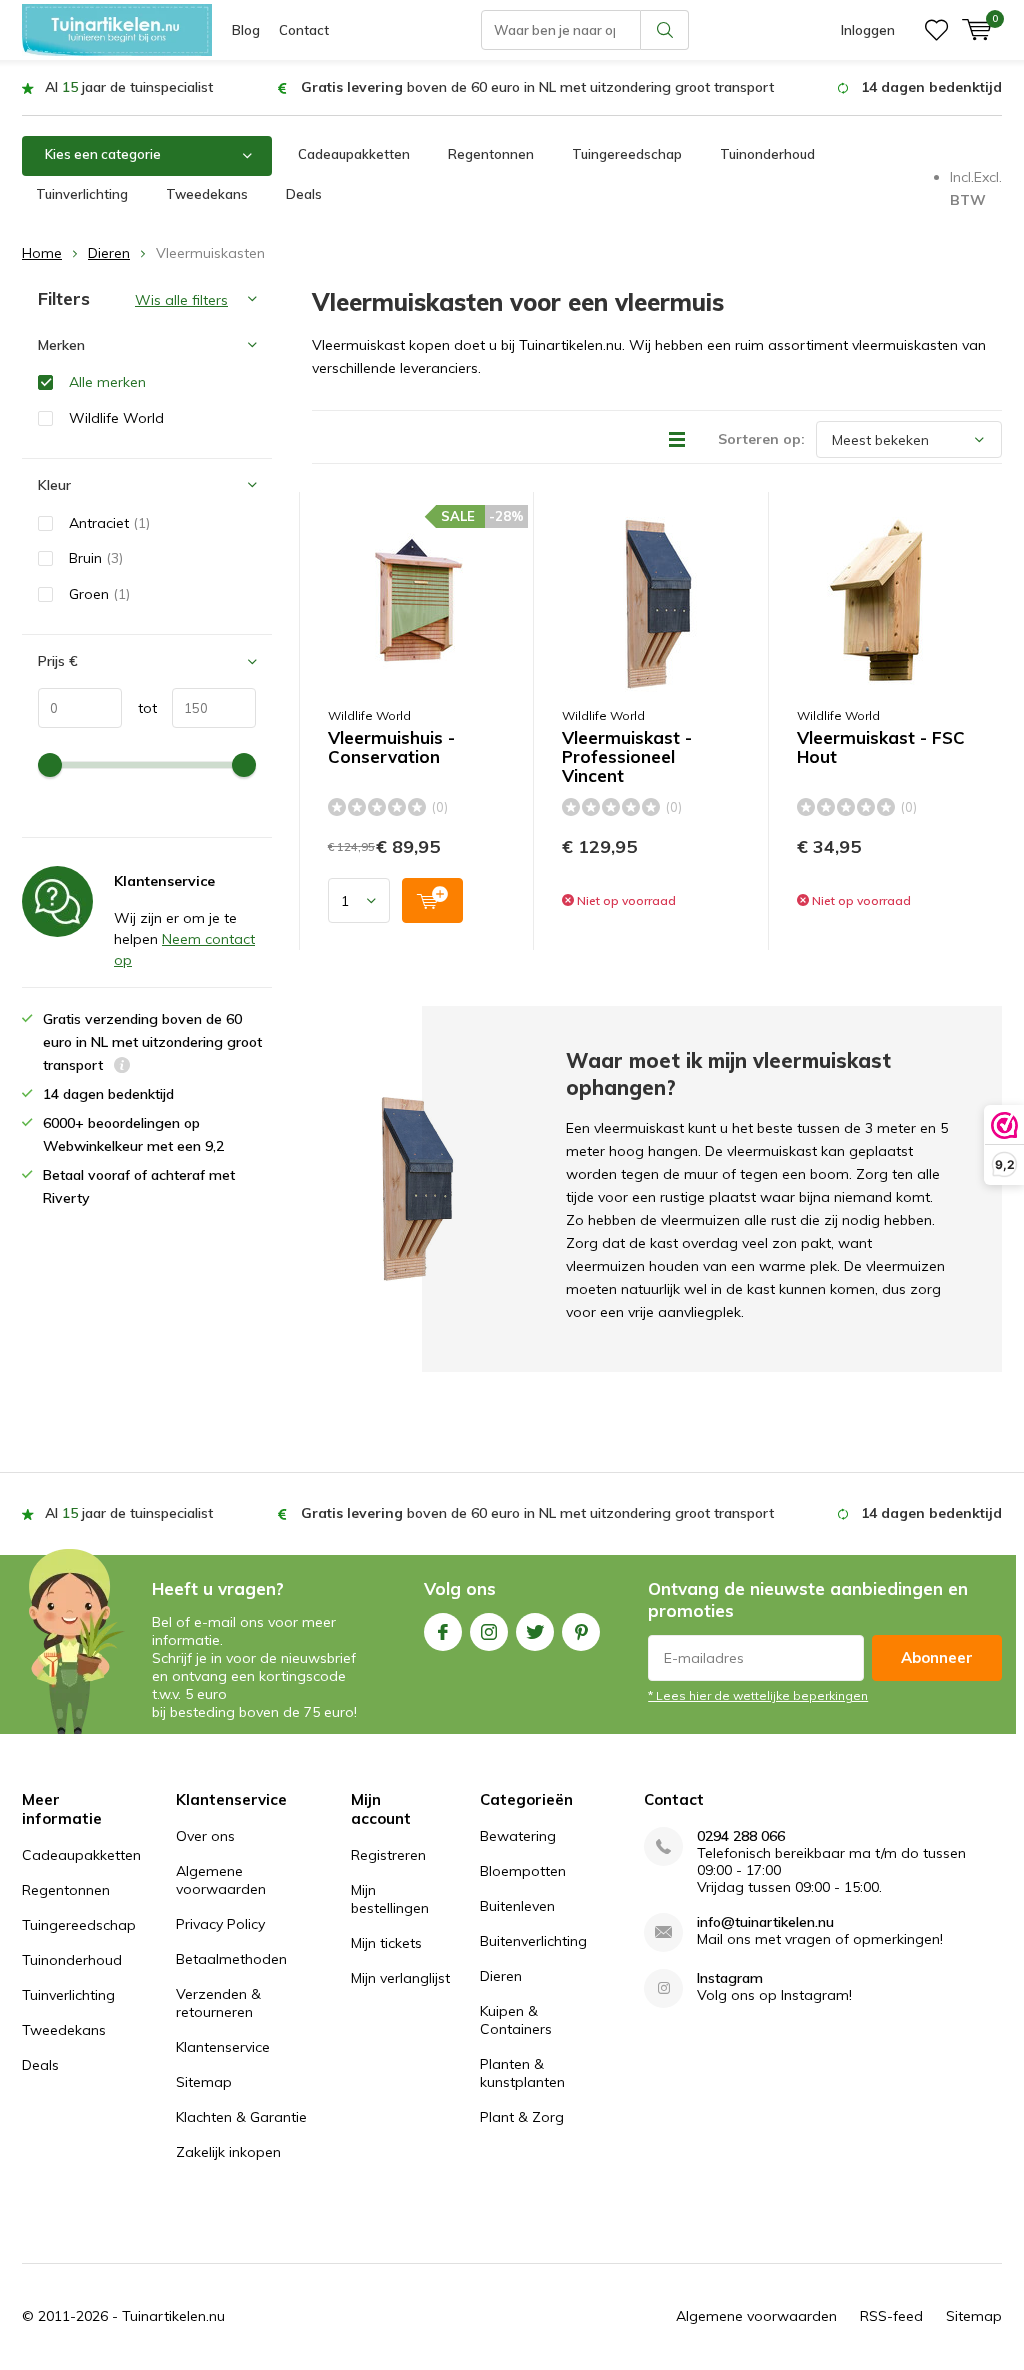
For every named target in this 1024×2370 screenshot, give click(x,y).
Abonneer (937, 1657)
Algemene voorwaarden (221, 1880)
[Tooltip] (122, 1067)
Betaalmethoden (231, 1959)
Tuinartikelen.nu (173, 2316)
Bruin (96, 558)
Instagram (489, 1632)
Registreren (388, 1855)
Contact (304, 30)
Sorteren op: (761, 439)
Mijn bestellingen (390, 1899)
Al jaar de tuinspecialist (129, 87)
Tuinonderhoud (767, 154)
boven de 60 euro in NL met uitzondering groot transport (537, 87)
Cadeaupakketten (354, 154)
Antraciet (109, 523)
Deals (304, 194)
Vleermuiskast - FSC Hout (881, 747)
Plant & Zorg (522, 2117)
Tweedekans (207, 194)
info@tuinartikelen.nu (765, 1922)
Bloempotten (523, 1871)
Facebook (443, 1632)
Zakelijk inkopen (228, 2152)
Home (42, 253)
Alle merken (107, 382)
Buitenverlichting (533, 1941)
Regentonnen (491, 154)
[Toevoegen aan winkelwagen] (432, 900)
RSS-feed (891, 2316)
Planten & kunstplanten (522, 2073)
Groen (99, 594)
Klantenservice (223, 2047)
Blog (246, 30)
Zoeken (665, 30)
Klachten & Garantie (241, 2117)
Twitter (535, 1632)
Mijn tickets (386, 1943)
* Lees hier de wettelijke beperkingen (758, 1695)
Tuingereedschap (627, 154)
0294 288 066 (741, 1836)
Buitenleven (517, 1906)
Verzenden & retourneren (218, 2003)
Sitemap (204, 2082)
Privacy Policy (220, 1924)
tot (139, 708)
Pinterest (581, 1632)
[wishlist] (936, 30)
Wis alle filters (181, 300)
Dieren (109, 253)
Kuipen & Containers (516, 2020)
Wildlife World (369, 715)
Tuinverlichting (82, 194)
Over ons (205, 1836)
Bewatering (518, 1836)
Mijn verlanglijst (400, 1978)
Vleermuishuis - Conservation (391, 747)
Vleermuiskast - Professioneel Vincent (627, 757)
